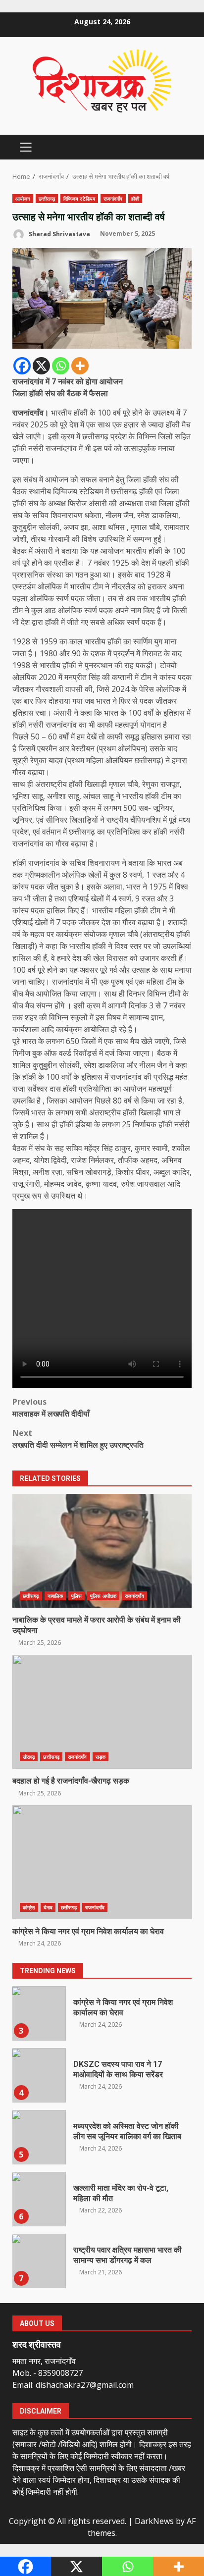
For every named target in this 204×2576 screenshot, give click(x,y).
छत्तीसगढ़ (47, 199)
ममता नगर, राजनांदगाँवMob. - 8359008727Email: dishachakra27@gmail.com (73, 2373)
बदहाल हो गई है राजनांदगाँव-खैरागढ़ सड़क (102, 1712)
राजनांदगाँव (113, 199)
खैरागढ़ (29, 1757)
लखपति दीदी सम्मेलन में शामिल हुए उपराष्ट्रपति (78, 1439)
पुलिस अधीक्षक (103, 1596)
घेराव (48, 1907)
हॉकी (135, 199)
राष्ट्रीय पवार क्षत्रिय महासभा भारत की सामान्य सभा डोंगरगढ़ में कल (39, 2261)
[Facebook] (22, 366)
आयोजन (23, 199)
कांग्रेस (29, 1907)
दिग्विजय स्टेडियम (79, 199)
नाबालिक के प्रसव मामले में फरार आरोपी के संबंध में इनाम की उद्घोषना (102, 1551)
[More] (80, 366)
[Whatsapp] (61, 366)
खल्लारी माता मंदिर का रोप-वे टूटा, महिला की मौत (39, 2199)
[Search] (179, 147)
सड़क (101, 1757)
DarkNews (154, 2521)
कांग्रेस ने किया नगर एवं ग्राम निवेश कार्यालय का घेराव (102, 1862)
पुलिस (76, 1596)
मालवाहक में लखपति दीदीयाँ (51, 1408)
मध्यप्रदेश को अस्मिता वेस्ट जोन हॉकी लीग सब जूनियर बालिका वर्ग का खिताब (39, 2137)
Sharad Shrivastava (59, 234)
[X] (41, 366)
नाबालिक (55, 1596)
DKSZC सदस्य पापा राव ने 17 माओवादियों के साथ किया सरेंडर (39, 2075)
